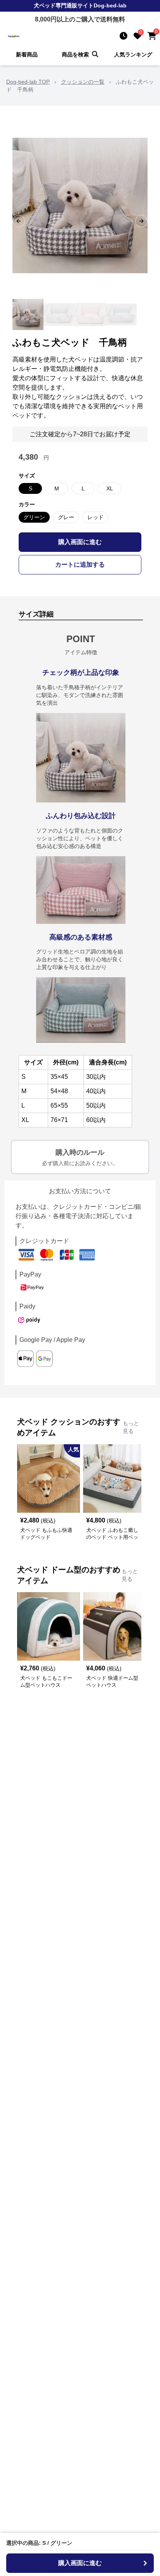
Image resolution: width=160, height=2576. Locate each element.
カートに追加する (80, 565)
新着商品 (27, 54)
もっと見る (131, 1427)
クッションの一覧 (83, 82)
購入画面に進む (80, 542)
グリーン (34, 517)
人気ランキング (133, 54)
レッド (96, 517)
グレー (66, 517)
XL (110, 488)
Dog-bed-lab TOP (28, 82)
